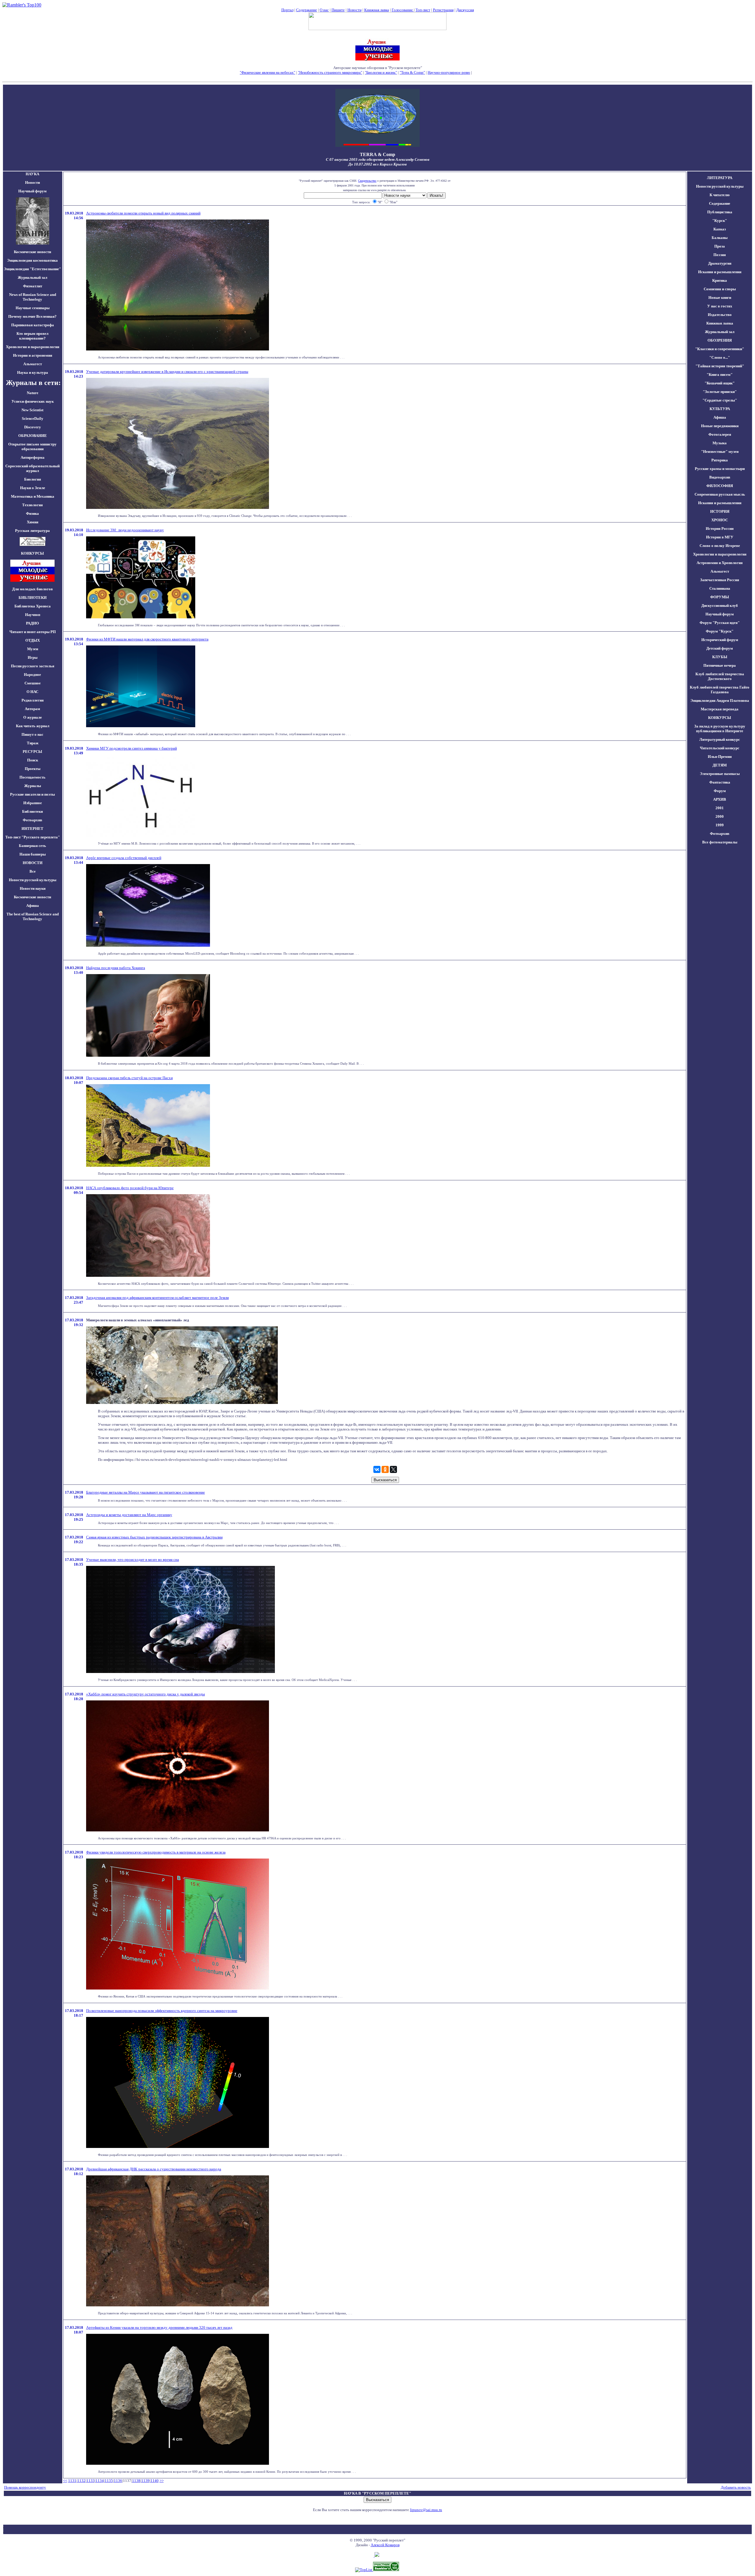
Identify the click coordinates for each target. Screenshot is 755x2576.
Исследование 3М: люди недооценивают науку (125, 530)
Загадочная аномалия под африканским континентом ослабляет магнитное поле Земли (157, 1298)
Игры (33, 657)
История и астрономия (33, 355)
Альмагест (33, 364)
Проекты (33, 769)
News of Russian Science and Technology (33, 297)
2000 (720, 816)
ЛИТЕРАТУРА (720, 178)
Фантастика (720, 782)
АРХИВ (720, 799)
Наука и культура (33, 372)
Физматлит (33, 286)
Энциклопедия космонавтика (32, 260)
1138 (136, 2481)
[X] (393, 1469)
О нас (324, 10)
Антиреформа (33, 457)
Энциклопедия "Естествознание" (32, 269)
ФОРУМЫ (720, 597)
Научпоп (33, 615)
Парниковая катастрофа (33, 325)
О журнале (33, 717)
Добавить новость (736, 2487)
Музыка (720, 443)
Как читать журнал (33, 726)
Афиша (33, 906)
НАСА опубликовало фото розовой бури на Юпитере (130, 1188)
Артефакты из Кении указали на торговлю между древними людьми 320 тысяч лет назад (159, 2327)
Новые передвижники (720, 426)
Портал (287, 10)
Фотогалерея (720, 434)
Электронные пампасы (720, 774)
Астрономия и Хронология (720, 563)
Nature (33, 393)
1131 (72, 2481)
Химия (33, 522)
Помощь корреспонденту (25, 2487)
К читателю (720, 195)
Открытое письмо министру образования (32, 446)
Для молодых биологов (32, 589)
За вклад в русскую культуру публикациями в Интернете (720, 729)
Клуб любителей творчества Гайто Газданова (720, 690)
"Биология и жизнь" (381, 72)
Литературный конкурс (720, 739)
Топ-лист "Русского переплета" (33, 837)
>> (162, 2481)
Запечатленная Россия (720, 580)
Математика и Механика (33, 496)
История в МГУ (720, 537)
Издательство (720, 315)
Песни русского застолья (33, 666)
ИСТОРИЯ (720, 511)
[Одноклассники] (385, 1469)
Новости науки (33, 888)
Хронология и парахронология (33, 347)
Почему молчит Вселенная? (32, 316)
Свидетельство (367, 181)
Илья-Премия (720, 757)
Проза (720, 246)
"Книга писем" (720, 375)
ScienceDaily (33, 418)
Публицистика (720, 212)
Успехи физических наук (33, 401)
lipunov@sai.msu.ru (426, 2510)
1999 (720, 825)
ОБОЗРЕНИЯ (720, 340)
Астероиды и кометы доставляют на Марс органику (129, 1515)
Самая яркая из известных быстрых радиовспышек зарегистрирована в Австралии (154, 1537)
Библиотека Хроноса (33, 606)
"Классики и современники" (720, 349)
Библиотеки (32, 811)
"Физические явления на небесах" (267, 72)
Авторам (32, 709)
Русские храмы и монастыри (720, 469)
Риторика (720, 460)
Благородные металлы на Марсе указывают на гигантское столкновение (146, 1492)
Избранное (33, 803)
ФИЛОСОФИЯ (720, 486)
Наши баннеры (33, 854)
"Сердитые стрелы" (720, 400)
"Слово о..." (720, 357)
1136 (118, 2481)
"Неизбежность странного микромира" (330, 72)
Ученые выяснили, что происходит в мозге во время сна (133, 1560)
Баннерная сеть (32, 846)
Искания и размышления (720, 272)
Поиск (33, 760)
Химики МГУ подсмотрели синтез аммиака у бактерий (132, 748)
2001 (720, 808)
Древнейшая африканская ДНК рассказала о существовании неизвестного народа (154, 2169)
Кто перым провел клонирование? (32, 336)
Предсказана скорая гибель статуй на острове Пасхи (129, 1078)
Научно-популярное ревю (449, 72)
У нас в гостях (720, 306)
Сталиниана (720, 588)
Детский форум (720, 648)
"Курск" (720, 221)
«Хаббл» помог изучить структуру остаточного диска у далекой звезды (146, 1694)
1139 (145, 2481)
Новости (354, 10)
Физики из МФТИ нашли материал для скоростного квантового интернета (147, 639)
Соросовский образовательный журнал (32, 468)
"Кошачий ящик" (720, 383)
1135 (109, 2481)
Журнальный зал (32, 277)
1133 (91, 2481)
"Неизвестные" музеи (720, 452)
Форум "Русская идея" (720, 623)
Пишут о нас (32, 734)
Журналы (33, 786)
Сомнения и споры (720, 289)
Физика (32, 513)
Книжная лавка (377, 10)
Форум (720, 791)
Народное (32, 675)
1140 (155, 2481)
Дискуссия (465, 10)
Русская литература (32, 531)
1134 (100, 2481)
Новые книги (720, 298)
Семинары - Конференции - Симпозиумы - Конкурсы (378, 77)
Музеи (33, 649)
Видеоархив (720, 477)
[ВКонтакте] (377, 1469)
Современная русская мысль (720, 494)
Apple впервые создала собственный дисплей (124, 858)
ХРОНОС (720, 520)
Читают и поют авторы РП (33, 632)
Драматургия (720, 263)
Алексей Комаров (385, 2545)
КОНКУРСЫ (720, 718)
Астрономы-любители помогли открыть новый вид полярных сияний (143, 213)
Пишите (338, 10)
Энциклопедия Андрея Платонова (720, 700)
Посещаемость (32, 777)
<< (65, 2481)
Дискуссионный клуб (720, 606)
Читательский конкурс (720, 748)
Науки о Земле (33, 488)
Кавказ (720, 229)
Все (33, 871)
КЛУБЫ (720, 657)
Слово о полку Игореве (720, 546)
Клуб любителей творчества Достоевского (720, 676)
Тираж (33, 743)
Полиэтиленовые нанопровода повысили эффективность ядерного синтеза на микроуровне (162, 2011)
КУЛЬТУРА (720, 409)
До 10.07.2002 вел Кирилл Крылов (377, 164)
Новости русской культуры (33, 880)
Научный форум (32, 191)
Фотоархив (32, 820)
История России (720, 529)
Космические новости (32, 252)
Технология (32, 505)
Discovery (33, 427)
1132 (81, 2481)
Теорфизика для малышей (494, 72)
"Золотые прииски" (720, 392)
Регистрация (443, 10)
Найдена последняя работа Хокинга (116, 968)
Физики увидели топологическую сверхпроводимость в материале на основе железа (156, 1852)
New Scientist (32, 410)
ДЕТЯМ (720, 765)
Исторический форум (720, 640)
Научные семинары (33, 308)
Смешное (33, 683)
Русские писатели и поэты (32, 794)
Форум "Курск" (720, 631)
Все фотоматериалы (720, 842)
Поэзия (720, 255)
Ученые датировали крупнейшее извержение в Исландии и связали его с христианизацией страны (167, 372)
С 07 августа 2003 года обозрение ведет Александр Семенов (378, 159)
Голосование (403, 10)
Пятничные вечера (720, 665)
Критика (720, 280)
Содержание (307, 10)
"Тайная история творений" (720, 366)
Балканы (720, 238)
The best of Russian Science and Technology (33, 916)
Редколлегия (33, 700)
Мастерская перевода (720, 709)
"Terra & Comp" (412, 72)
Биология (33, 479)
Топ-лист (423, 10)
